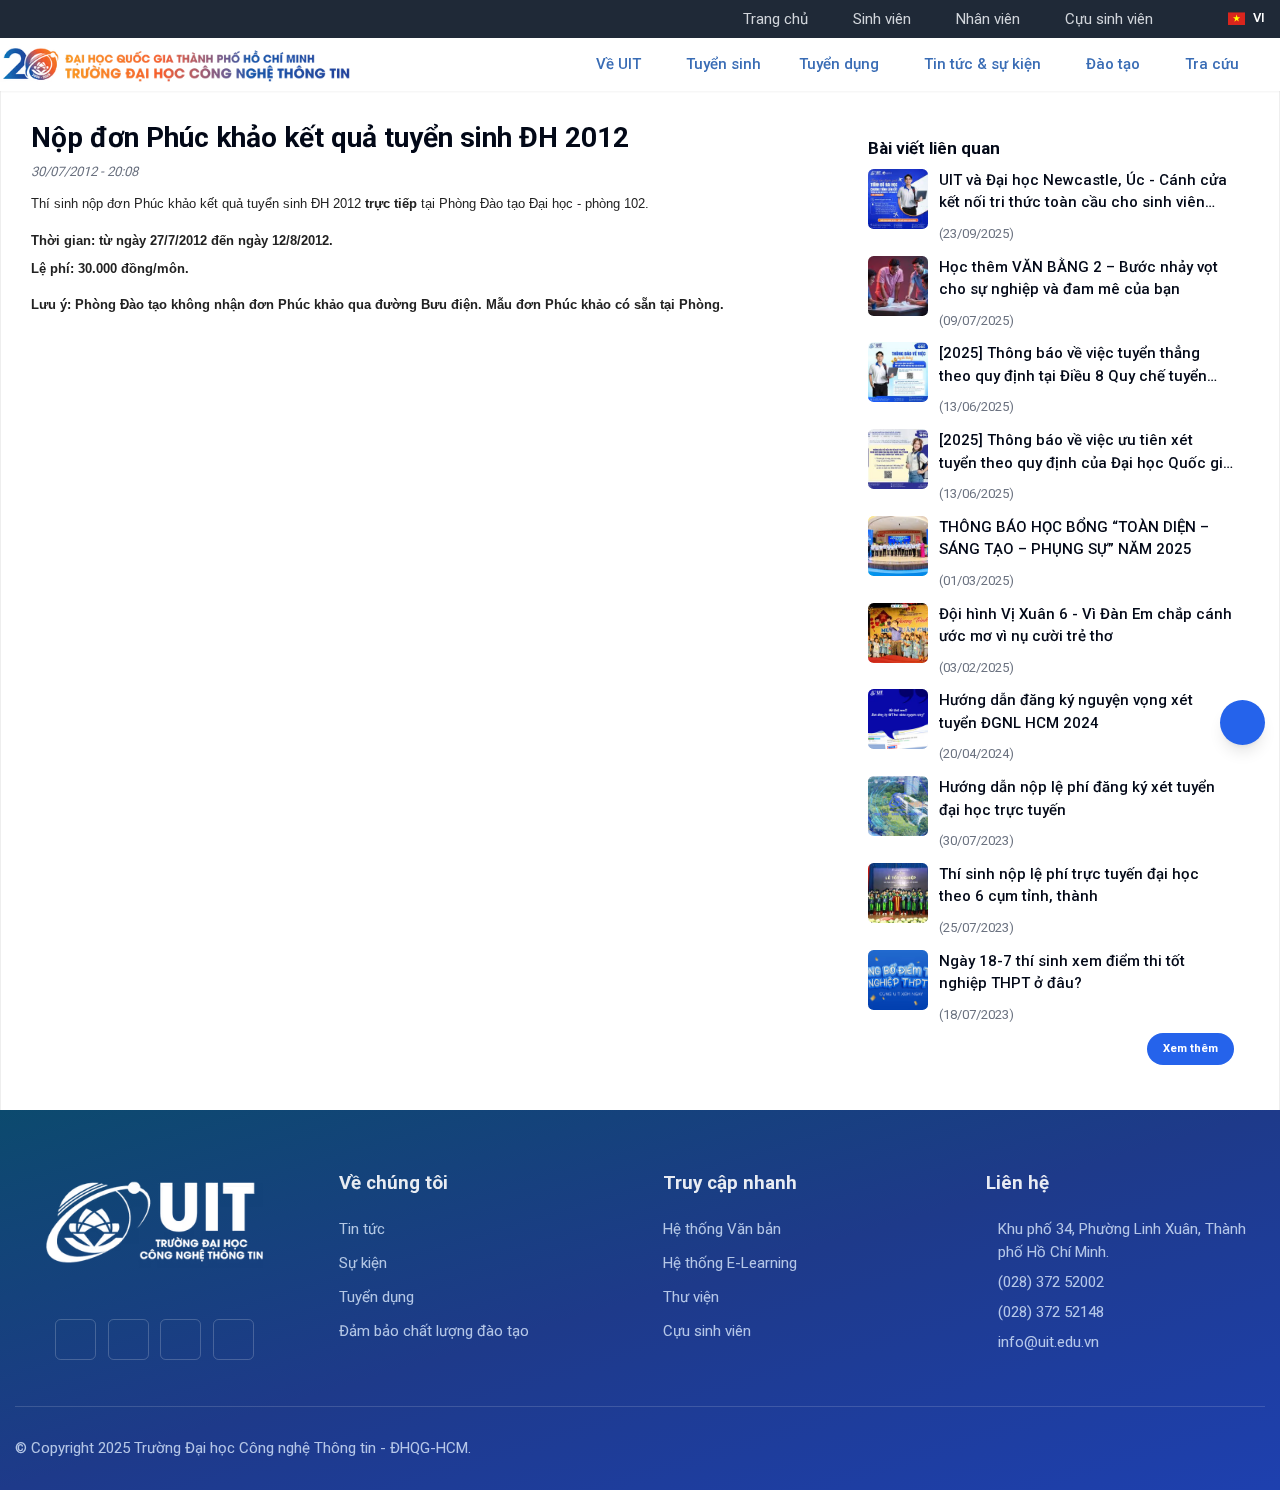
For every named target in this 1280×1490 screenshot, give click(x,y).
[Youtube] (128, 1339)
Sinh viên (882, 19)
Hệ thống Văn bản (722, 1229)
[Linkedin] (233, 1339)
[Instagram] (180, 1339)
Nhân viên (988, 19)
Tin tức (362, 1229)
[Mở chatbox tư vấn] (1242, 722)
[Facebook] (75, 1339)
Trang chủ (775, 19)
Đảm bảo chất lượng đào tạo (434, 1331)
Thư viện (691, 1297)
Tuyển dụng (376, 1297)
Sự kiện (363, 1263)
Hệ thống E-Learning (730, 1263)
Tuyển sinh (723, 64)
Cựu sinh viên (1109, 19)
